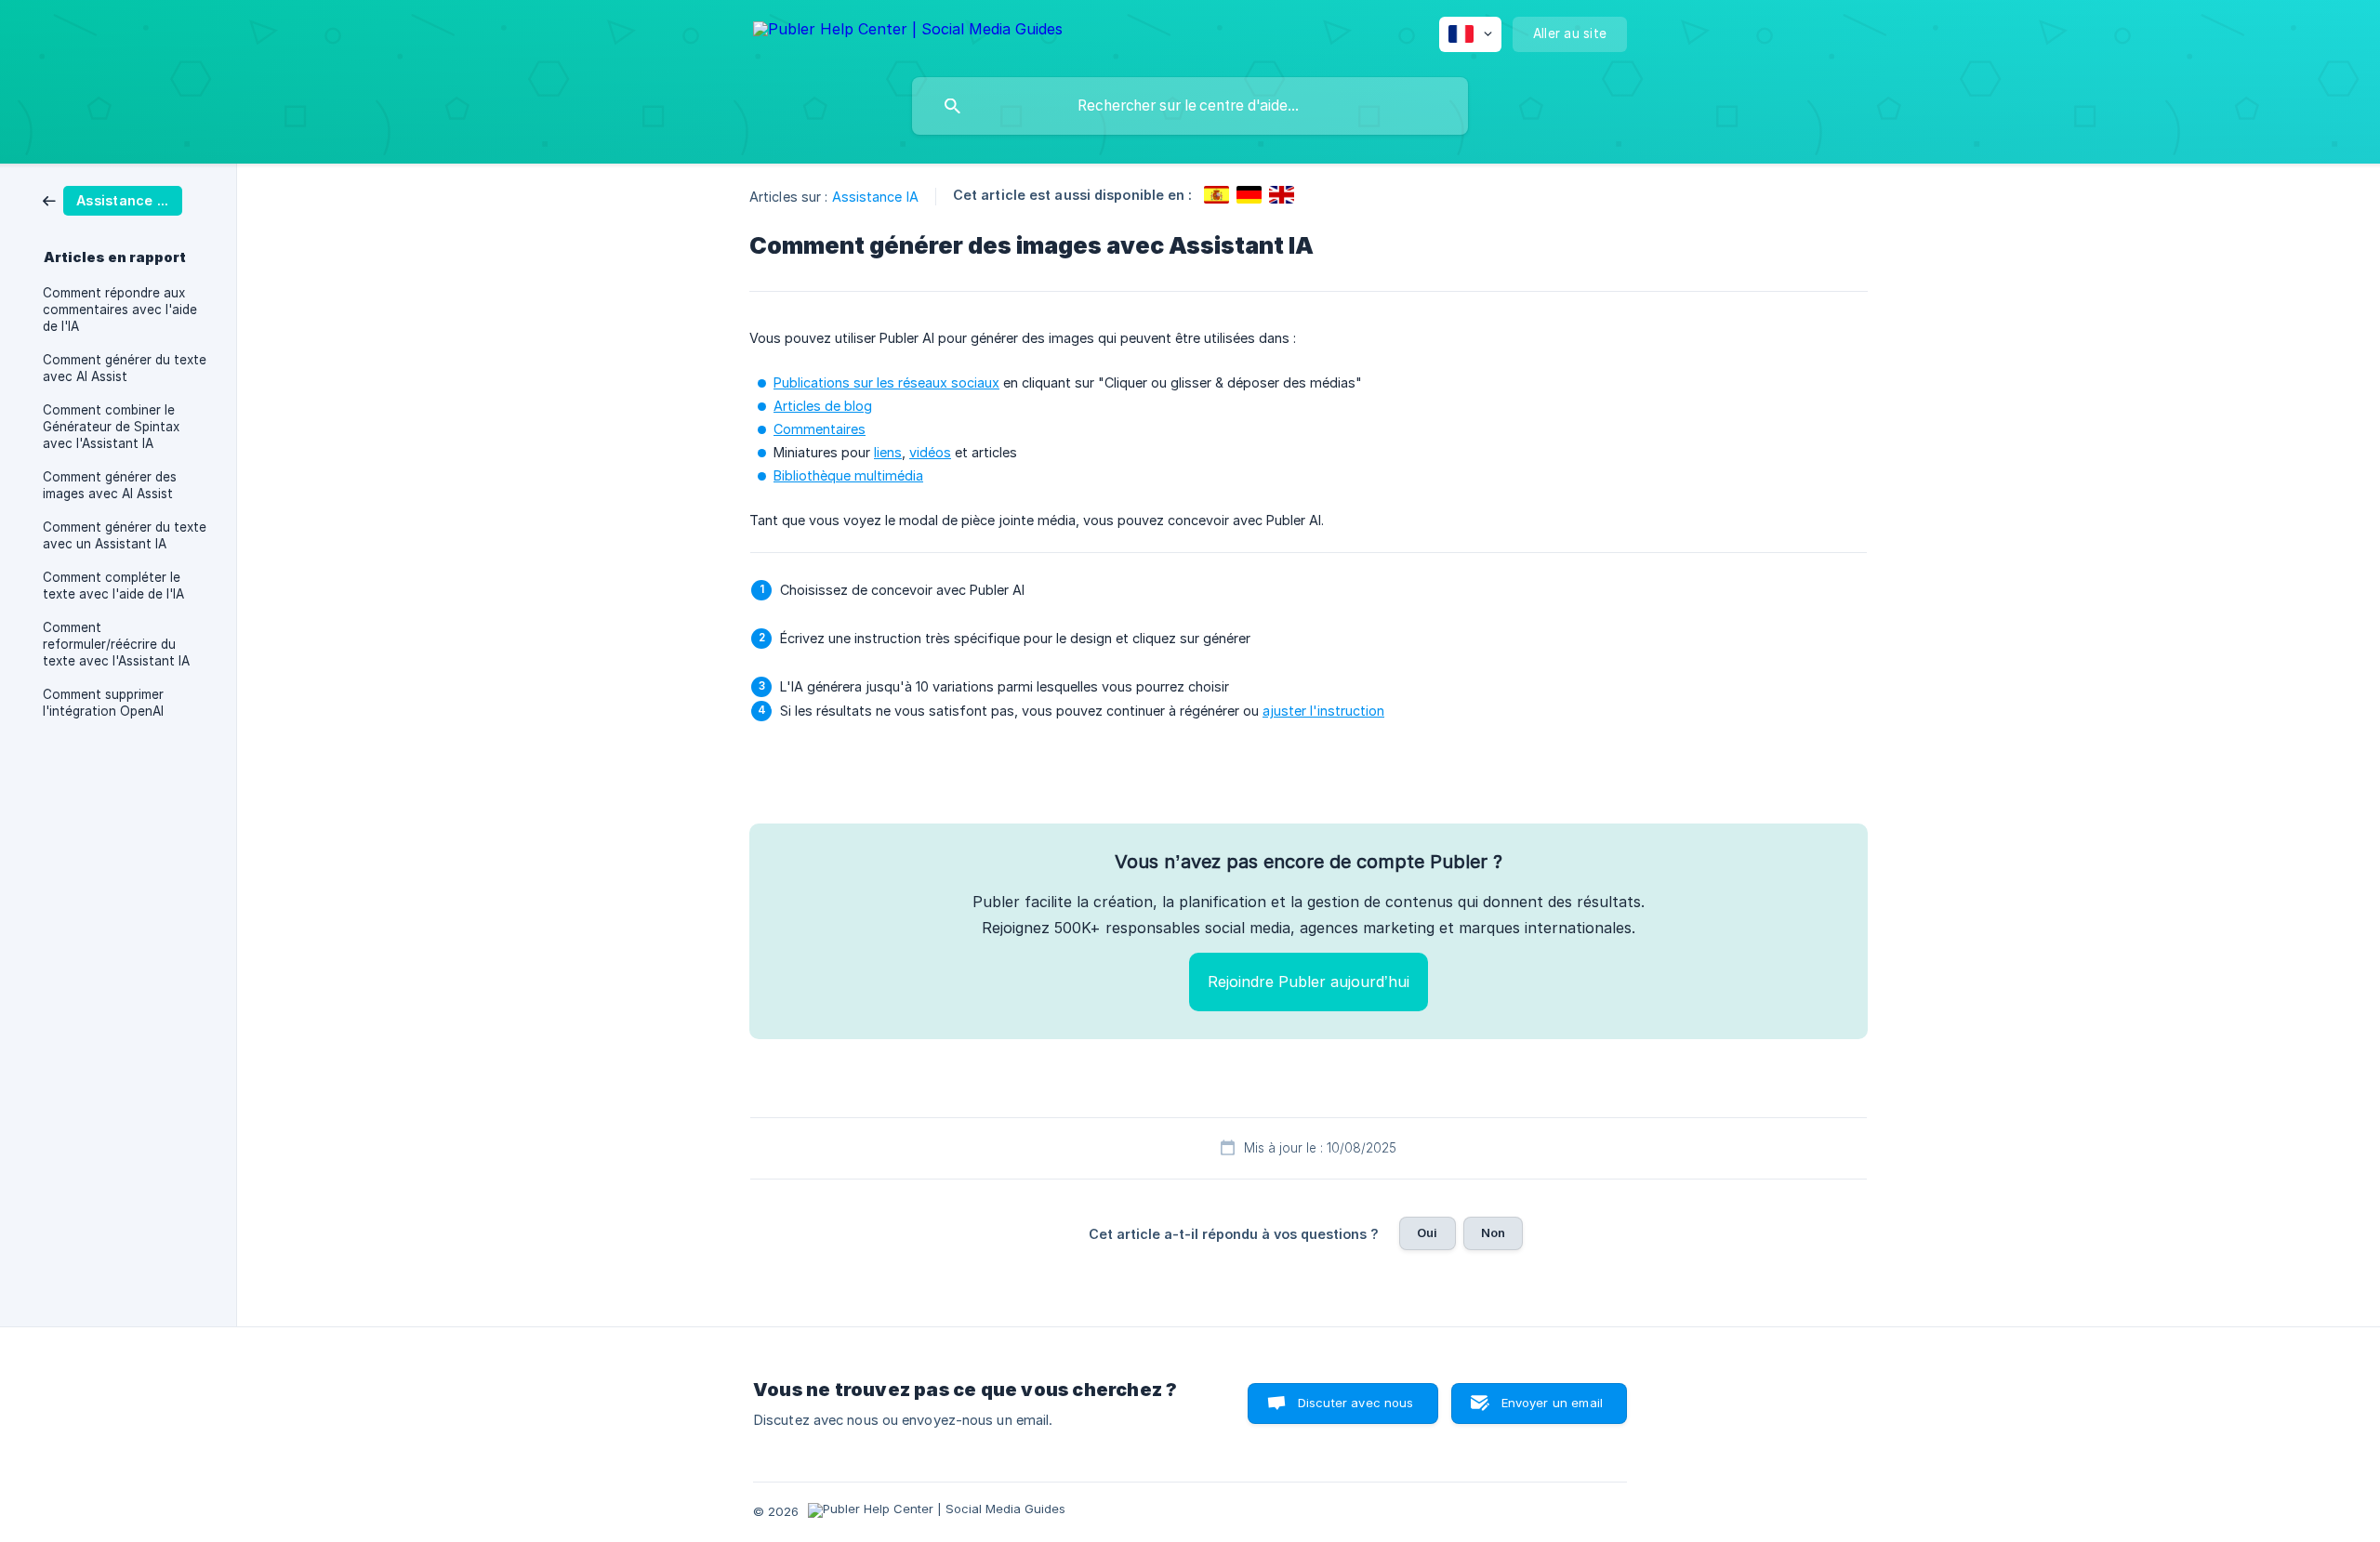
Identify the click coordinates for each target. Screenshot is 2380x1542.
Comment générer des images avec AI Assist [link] (110, 485)
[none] (908, 32)
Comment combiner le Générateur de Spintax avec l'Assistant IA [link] (111, 427)
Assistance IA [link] (875, 197)
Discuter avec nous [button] (1356, 1403)
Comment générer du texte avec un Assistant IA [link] (125, 535)
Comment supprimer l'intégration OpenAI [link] (103, 703)
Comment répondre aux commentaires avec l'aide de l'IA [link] (120, 310)
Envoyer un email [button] (1552, 1403)
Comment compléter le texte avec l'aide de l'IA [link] (113, 586)
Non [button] (1493, 1232)
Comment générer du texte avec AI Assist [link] (125, 368)
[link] (112, 199)
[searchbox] (1190, 106)
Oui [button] (1427, 1232)
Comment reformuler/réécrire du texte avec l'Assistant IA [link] (116, 644)
